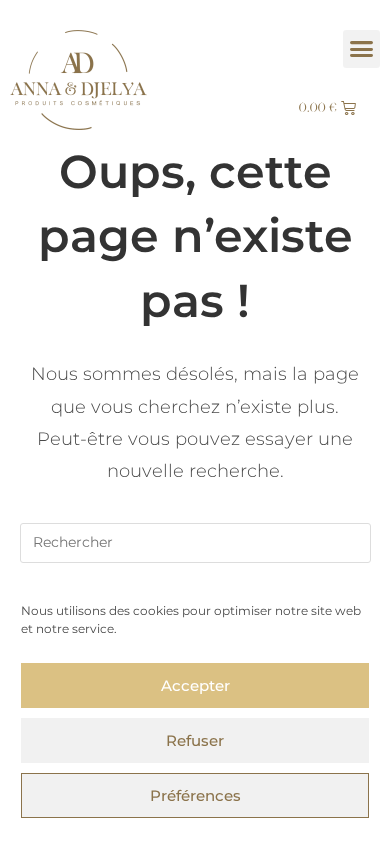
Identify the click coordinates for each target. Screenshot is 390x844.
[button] (362, 49)
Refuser (195, 740)
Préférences (195, 795)
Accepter (195, 685)
